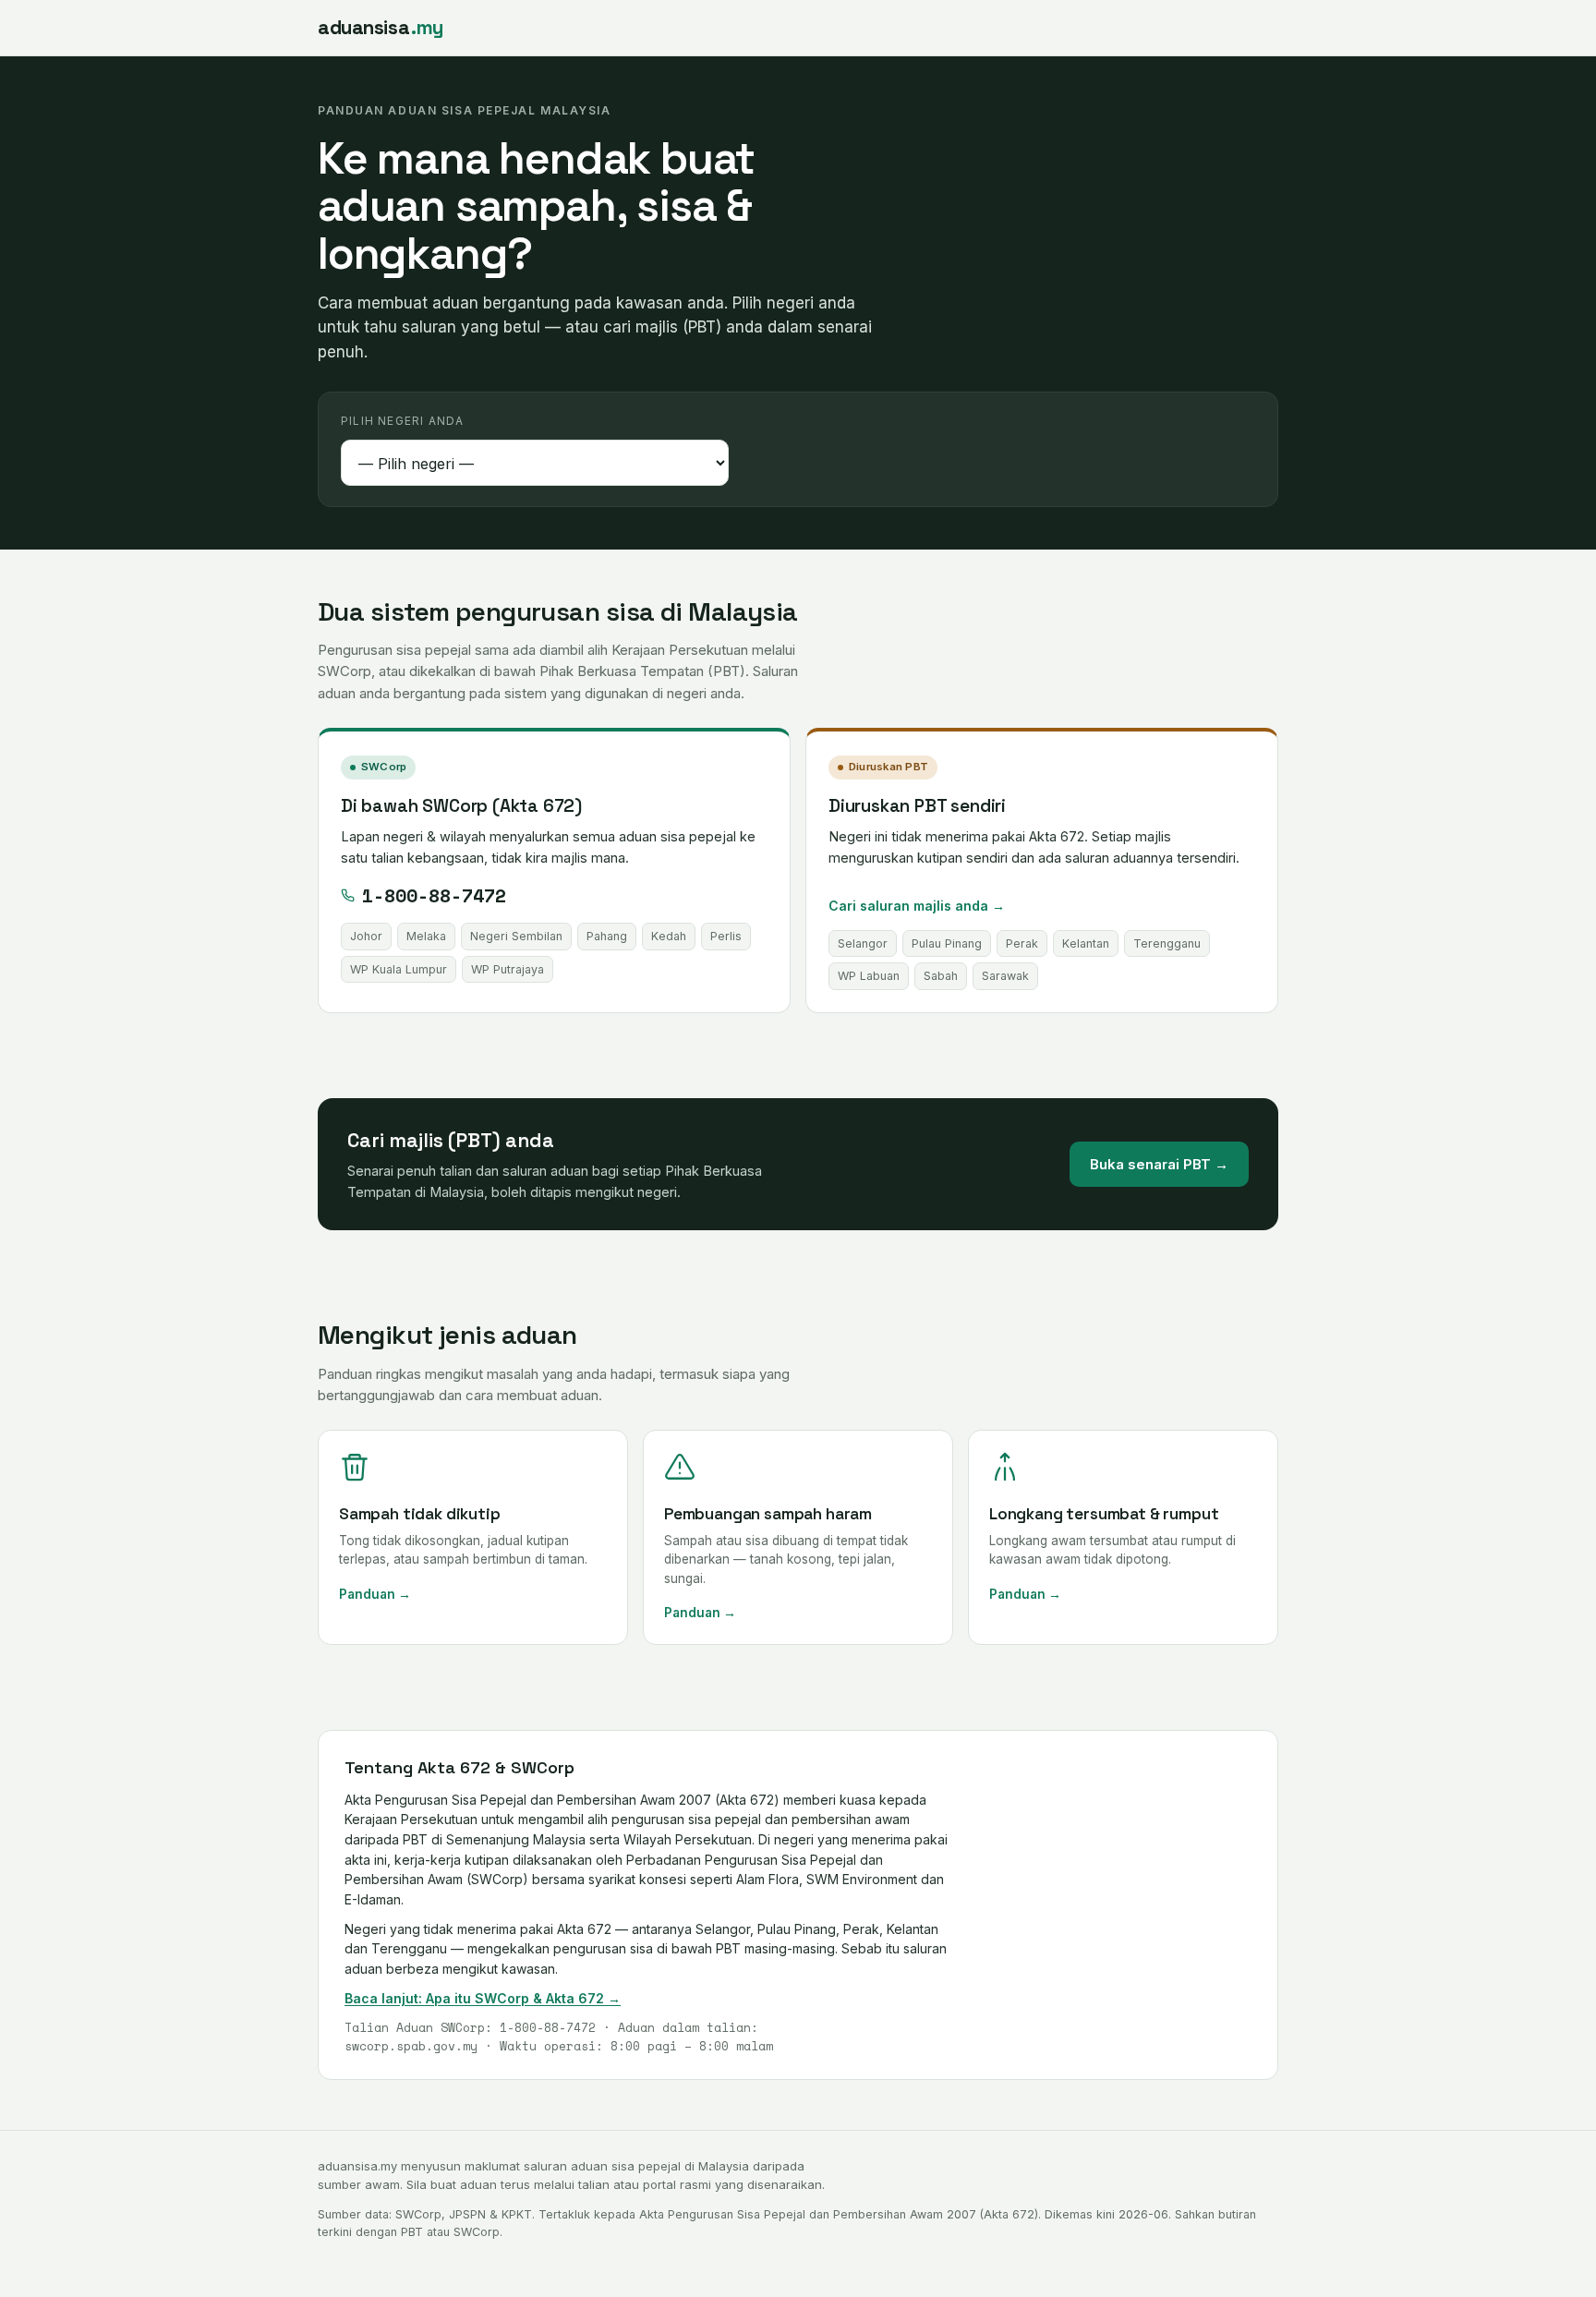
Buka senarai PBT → (1159, 1164)
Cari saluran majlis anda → (917, 906)
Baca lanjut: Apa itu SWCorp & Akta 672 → (483, 1998)
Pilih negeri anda (402, 421)
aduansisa (381, 27)
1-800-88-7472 (434, 895)
